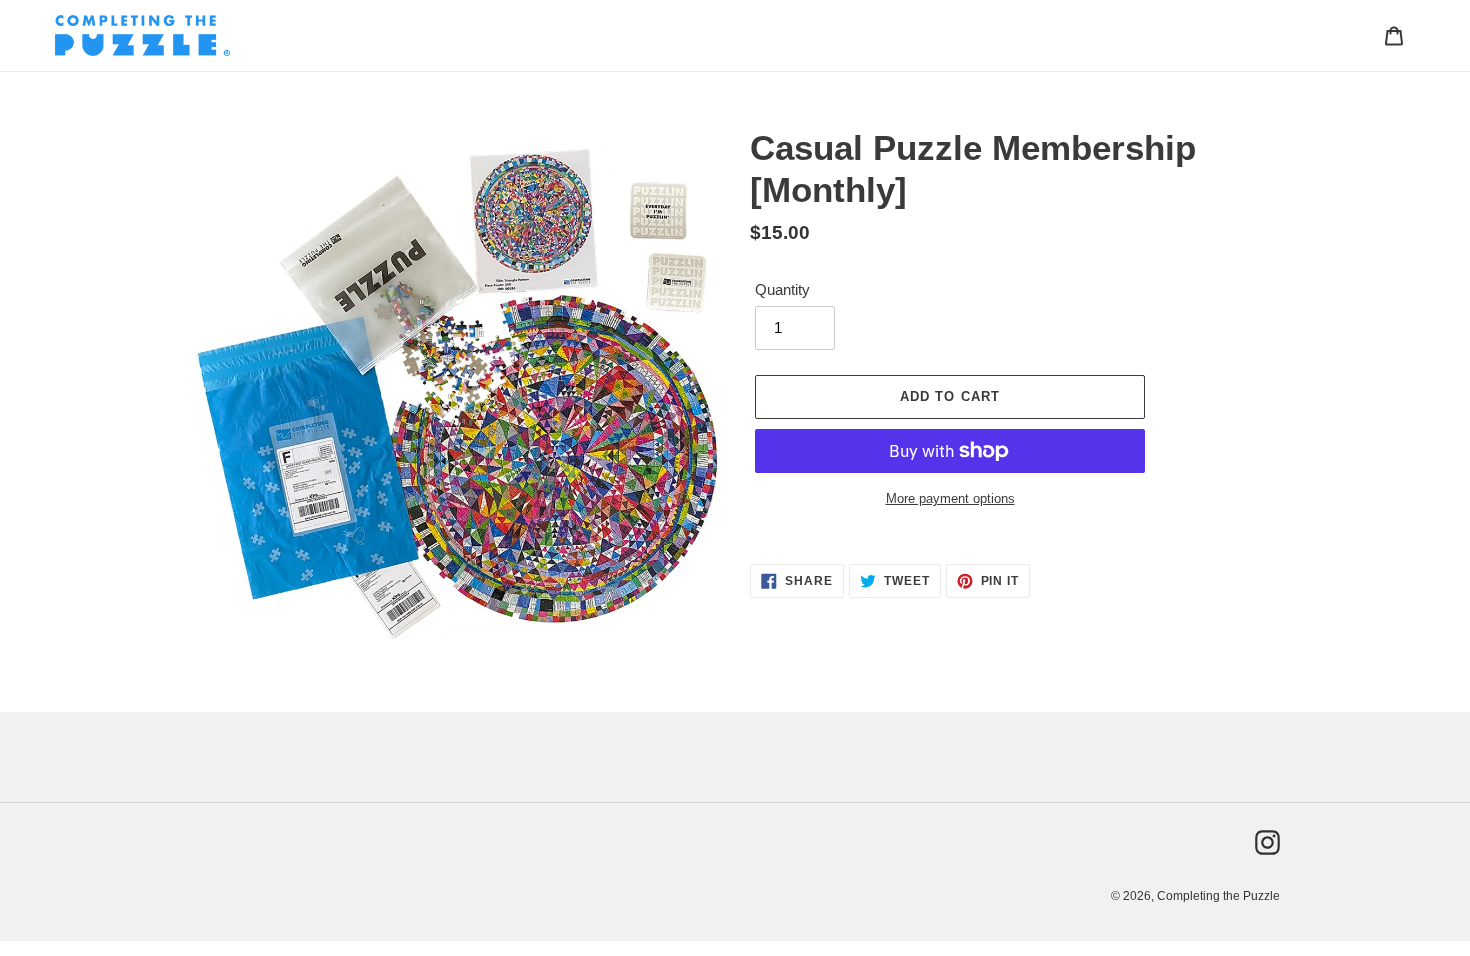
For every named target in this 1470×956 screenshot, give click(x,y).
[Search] (1367, 35)
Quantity (782, 289)
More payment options (950, 498)
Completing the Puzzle (1218, 896)
